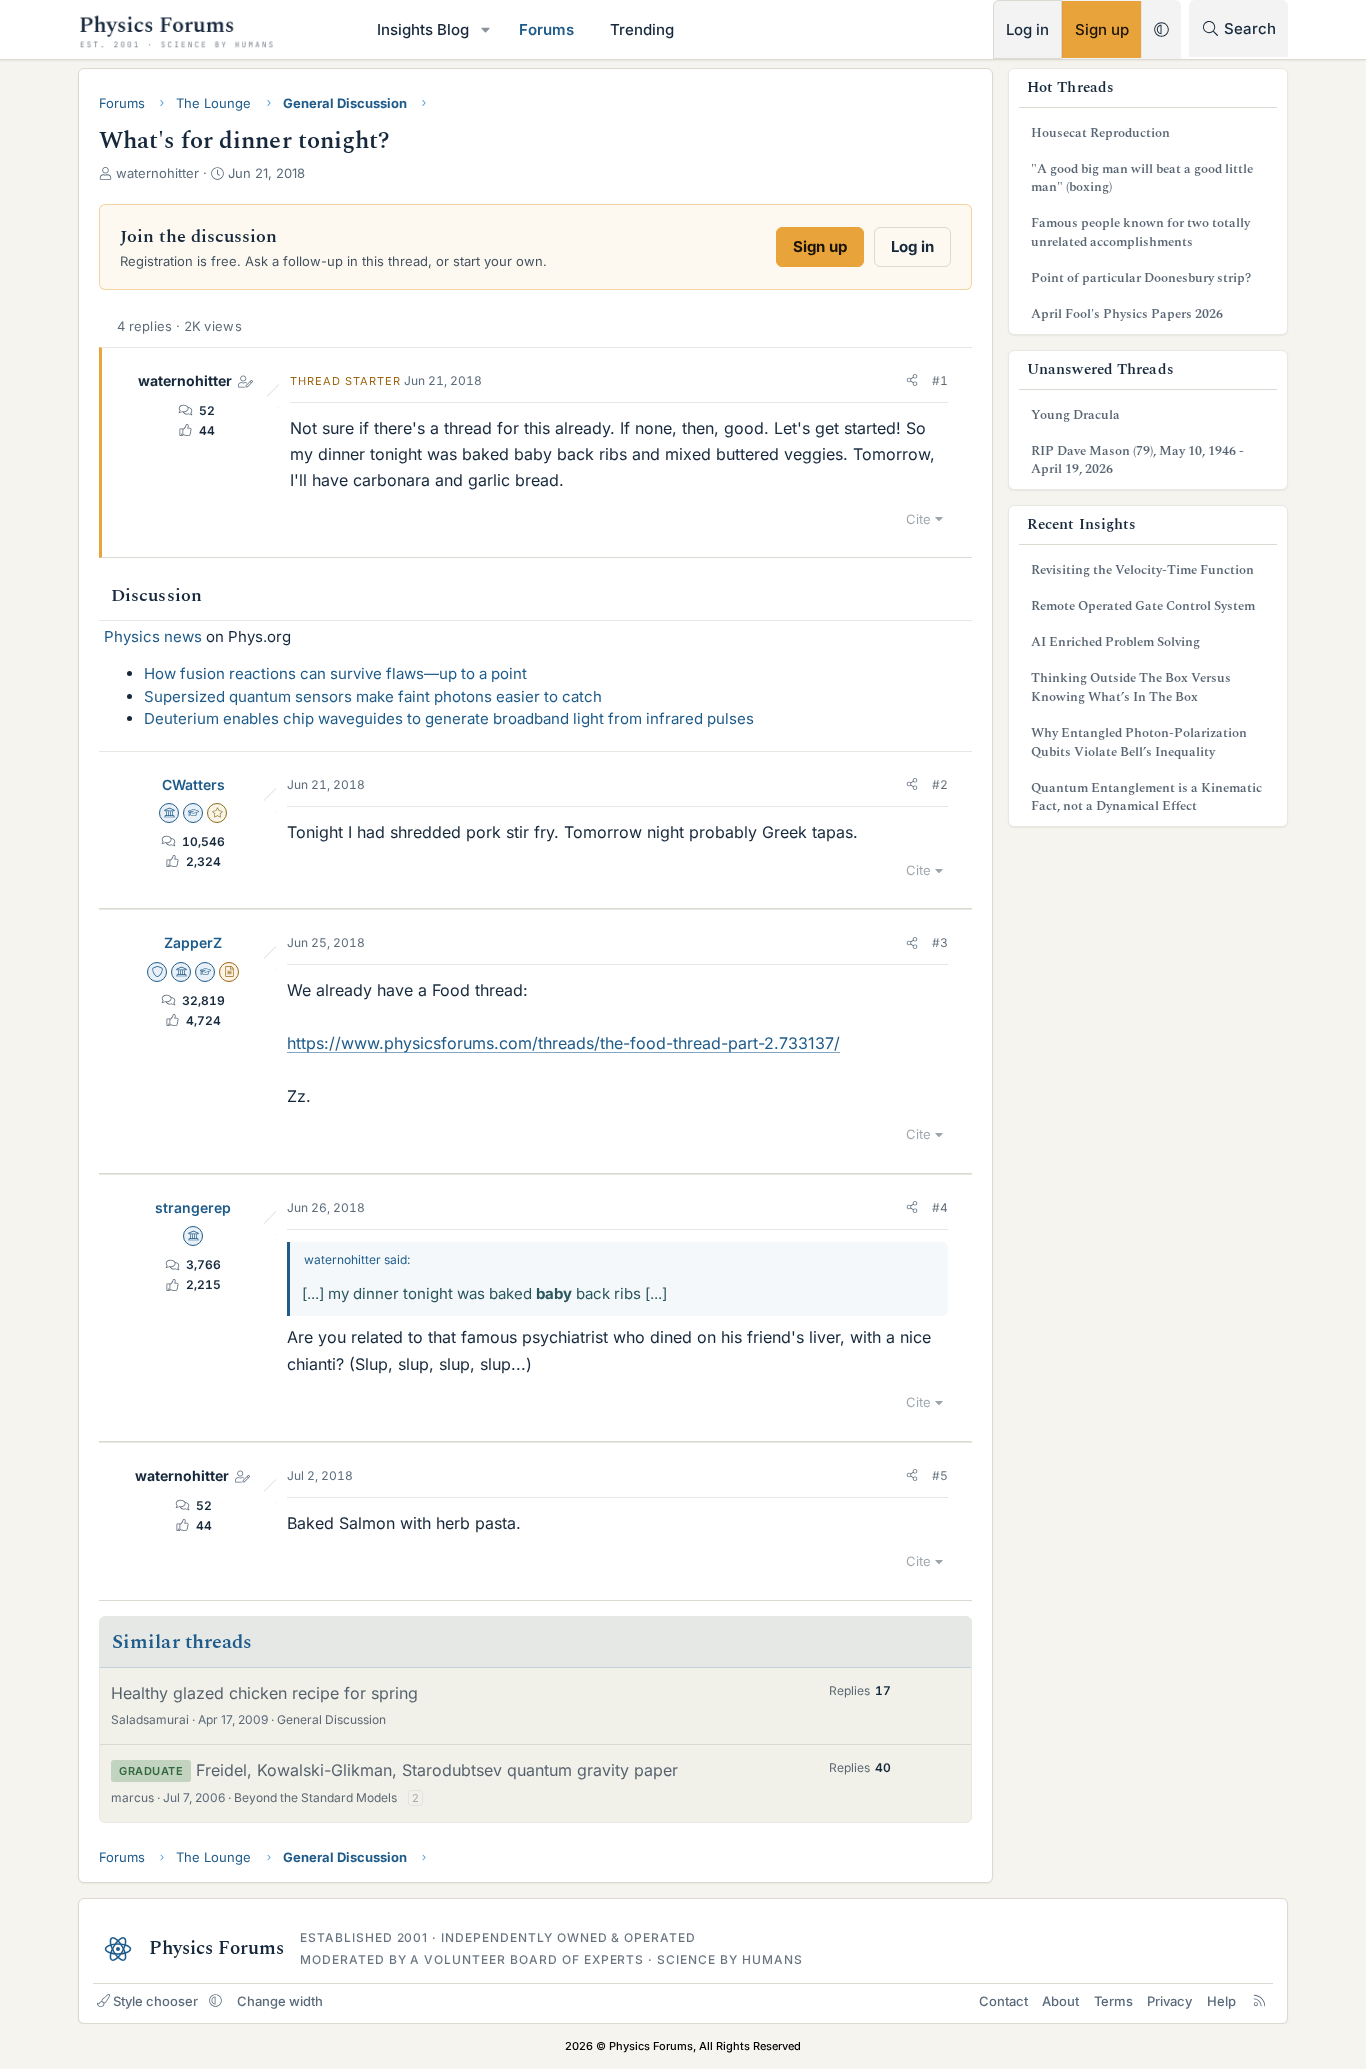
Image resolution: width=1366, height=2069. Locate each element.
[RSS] (1259, 2001)
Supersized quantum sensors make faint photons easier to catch (373, 696)
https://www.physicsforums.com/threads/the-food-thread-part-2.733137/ (563, 1043)
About (1060, 2001)
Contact (1003, 2001)
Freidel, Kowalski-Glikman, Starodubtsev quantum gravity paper (437, 1770)
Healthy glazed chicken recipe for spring (264, 1693)
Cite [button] (918, 519)
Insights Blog (423, 29)
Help (1221, 2001)
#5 (940, 1475)
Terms (1113, 2001)
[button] (486, 29)
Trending (642, 29)
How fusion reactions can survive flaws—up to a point (335, 673)
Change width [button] (280, 2001)
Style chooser (155, 2001)
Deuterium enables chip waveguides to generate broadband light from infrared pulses (449, 718)
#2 (940, 784)
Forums (546, 29)
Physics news (153, 636)
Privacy (1169, 2001)
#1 (940, 380)
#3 (940, 942)
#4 (940, 1207)
